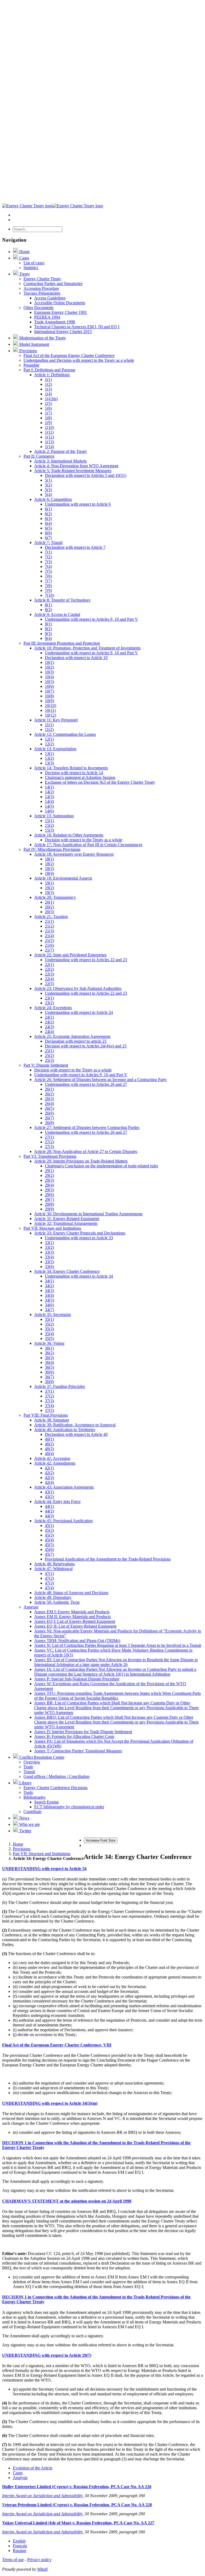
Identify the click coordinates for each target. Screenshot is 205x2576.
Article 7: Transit (48, 543)
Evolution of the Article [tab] (33, 2468)
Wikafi (42, 2569)
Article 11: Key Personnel (56, 720)
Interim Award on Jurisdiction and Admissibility (42, 2496)
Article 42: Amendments (55, 1463)
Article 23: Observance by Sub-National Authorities (78, 988)
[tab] (102, 1869)
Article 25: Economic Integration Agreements (72, 1036)
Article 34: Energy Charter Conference (67, 1271)
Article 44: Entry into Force (57, 1502)
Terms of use (13, 2560)
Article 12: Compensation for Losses (65, 734)
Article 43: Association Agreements (64, 1487)
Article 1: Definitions (52, 375)
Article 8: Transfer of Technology (62, 600)
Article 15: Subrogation (54, 816)
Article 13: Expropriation (55, 749)
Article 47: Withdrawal (53, 1569)
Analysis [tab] (20, 2478)
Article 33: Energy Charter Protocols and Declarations (80, 1233)
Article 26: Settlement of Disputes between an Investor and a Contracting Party (100, 1080)
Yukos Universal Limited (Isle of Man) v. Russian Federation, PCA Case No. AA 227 (78, 2523)
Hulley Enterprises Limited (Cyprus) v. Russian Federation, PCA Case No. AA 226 (77, 2487)
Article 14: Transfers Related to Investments (71, 768)
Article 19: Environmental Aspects (63, 878)
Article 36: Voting (49, 1343)
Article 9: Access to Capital (57, 614)
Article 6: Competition (53, 499)
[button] (44, 1869)
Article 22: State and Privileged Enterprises (70, 955)
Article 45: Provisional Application (63, 1521)
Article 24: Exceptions (53, 1008)
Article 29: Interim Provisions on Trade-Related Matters (81, 1161)
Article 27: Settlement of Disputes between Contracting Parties (87, 1127)
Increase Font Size (101, 1840)
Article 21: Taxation (51, 917)
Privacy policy (39, 2560)
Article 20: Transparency (55, 897)
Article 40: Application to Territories (65, 1430)
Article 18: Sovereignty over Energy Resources (74, 854)
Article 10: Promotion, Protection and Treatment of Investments (87, 648)
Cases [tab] (18, 2473)
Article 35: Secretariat (52, 1315)
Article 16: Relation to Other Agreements (69, 835)
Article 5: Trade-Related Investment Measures (73, 471)
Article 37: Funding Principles (60, 1386)
